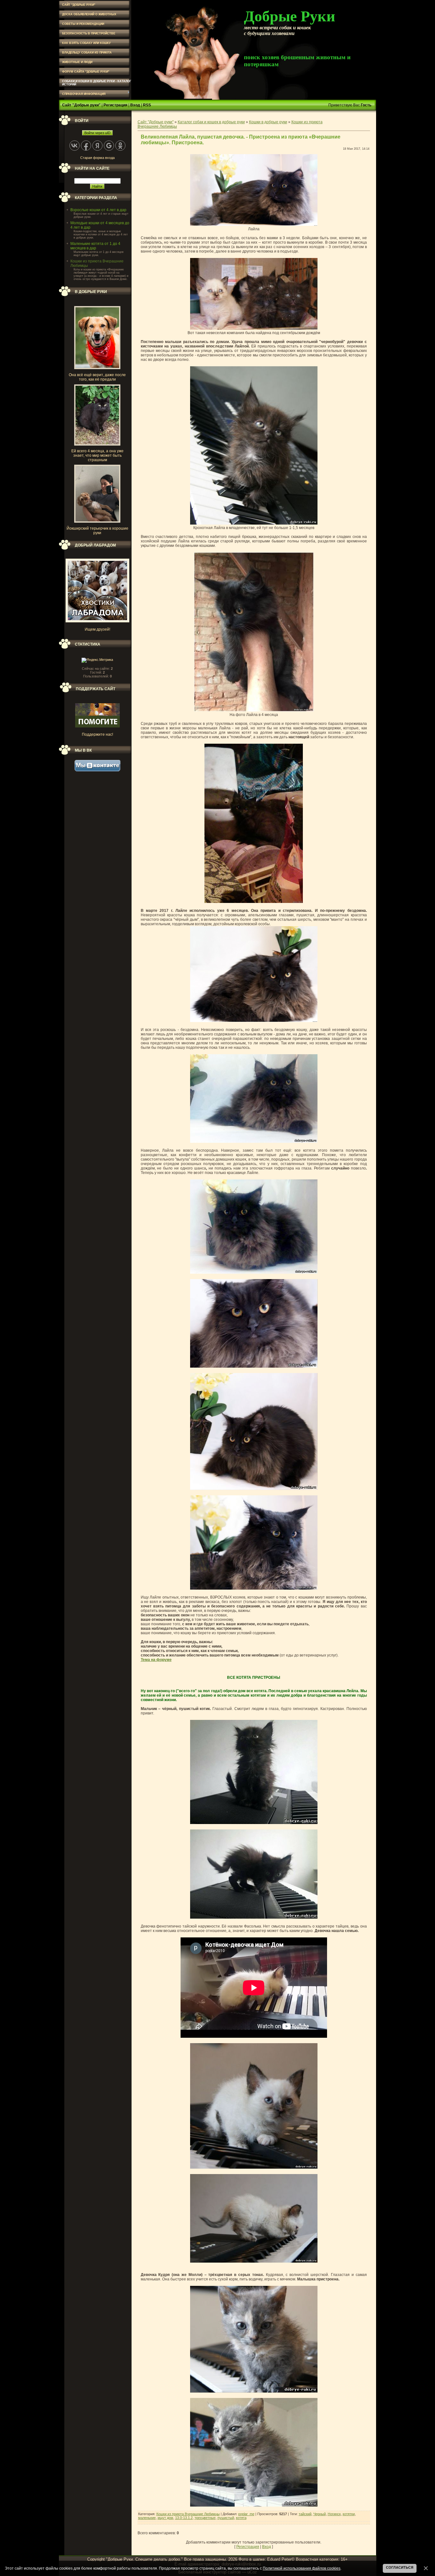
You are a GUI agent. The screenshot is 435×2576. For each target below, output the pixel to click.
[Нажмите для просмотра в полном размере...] (254, 225)
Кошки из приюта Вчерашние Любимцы (188, 2514)
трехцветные (205, 2518)
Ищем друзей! (97, 629)
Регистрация (115, 105)
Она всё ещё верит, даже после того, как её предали (97, 377)
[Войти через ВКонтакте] (75, 146)
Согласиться (400, 2567)
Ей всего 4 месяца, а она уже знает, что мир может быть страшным (97, 455)
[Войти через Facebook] (86, 146)
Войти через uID (97, 133)
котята (241, 2518)
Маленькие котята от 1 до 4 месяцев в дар (95, 246)
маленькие (147, 2518)
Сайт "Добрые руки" (81, 105)
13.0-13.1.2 (184, 2518)
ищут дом (165, 2518)
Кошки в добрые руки (268, 122)
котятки (349, 2514)
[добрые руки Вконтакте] (97, 770)
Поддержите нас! (97, 734)
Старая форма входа (97, 158)
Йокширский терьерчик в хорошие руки (97, 531)
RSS (147, 105)
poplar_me (246, 2514)
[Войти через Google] (109, 146)
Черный (320, 2514)
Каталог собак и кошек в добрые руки (211, 122)
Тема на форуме (156, 1660)
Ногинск (334, 2514)
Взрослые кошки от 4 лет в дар (98, 210)
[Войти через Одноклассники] (120, 146)
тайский (305, 2514)
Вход (135, 105)
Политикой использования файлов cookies (302, 2568)
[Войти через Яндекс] (97, 146)
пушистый (226, 2518)
